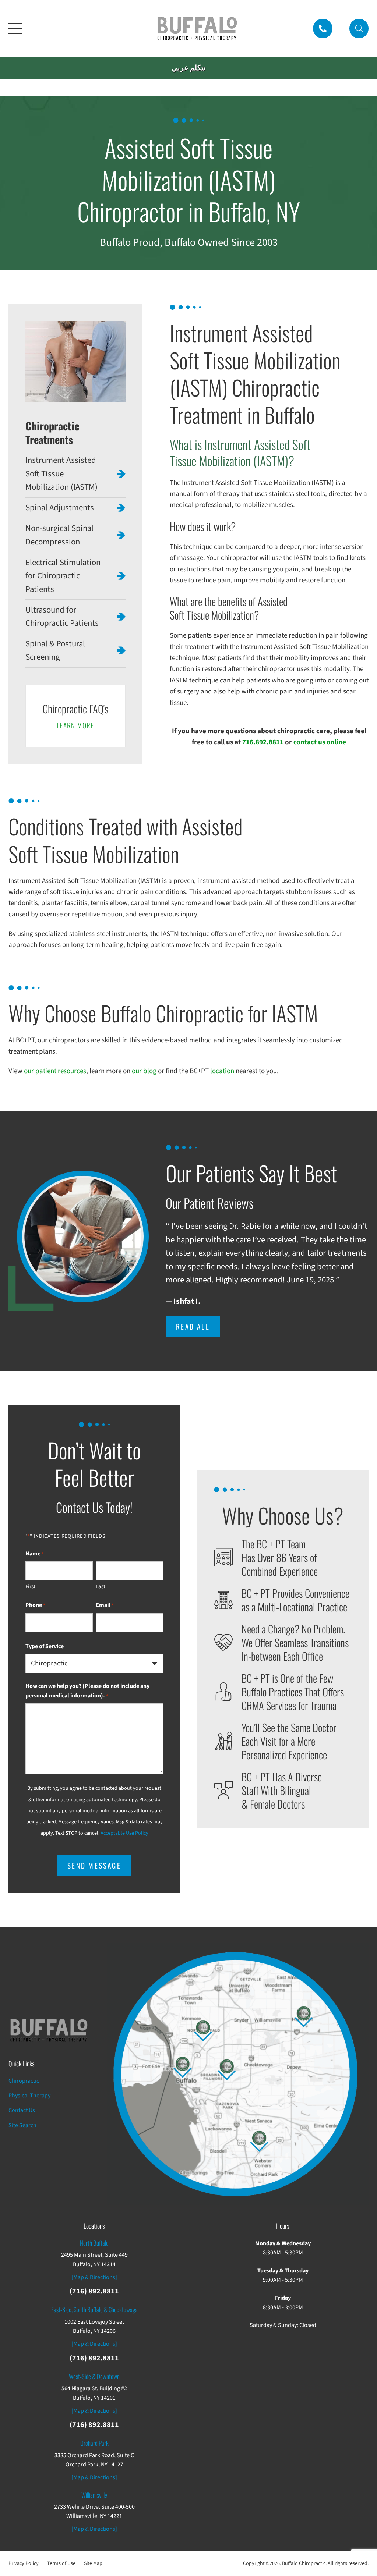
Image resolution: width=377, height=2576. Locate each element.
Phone (35, 1605)
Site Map (93, 2563)
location (222, 1071)
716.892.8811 (263, 742)
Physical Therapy (29, 2096)
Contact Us (22, 2110)
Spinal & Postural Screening (55, 650)
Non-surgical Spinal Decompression (59, 535)
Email (105, 1605)
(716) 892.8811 (94, 2291)
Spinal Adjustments (60, 508)
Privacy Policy (24, 2563)
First (30, 1587)
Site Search (22, 2125)
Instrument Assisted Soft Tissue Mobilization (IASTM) (61, 474)
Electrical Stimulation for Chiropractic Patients (63, 576)
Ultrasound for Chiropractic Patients (62, 617)
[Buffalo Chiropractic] (197, 29)
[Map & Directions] (94, 2277)
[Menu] (15, 28)
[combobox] (94, 1664)
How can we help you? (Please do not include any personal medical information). (87, 1691)
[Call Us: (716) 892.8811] (323, 29)
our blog (144, 1071)
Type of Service (45, 1646)
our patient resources (55, 1071)
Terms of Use (61, 2563)
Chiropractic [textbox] (49, 1664)
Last (101, 1587)
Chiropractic (24, 2081)
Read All (193, 1326)
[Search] (359, 29)
